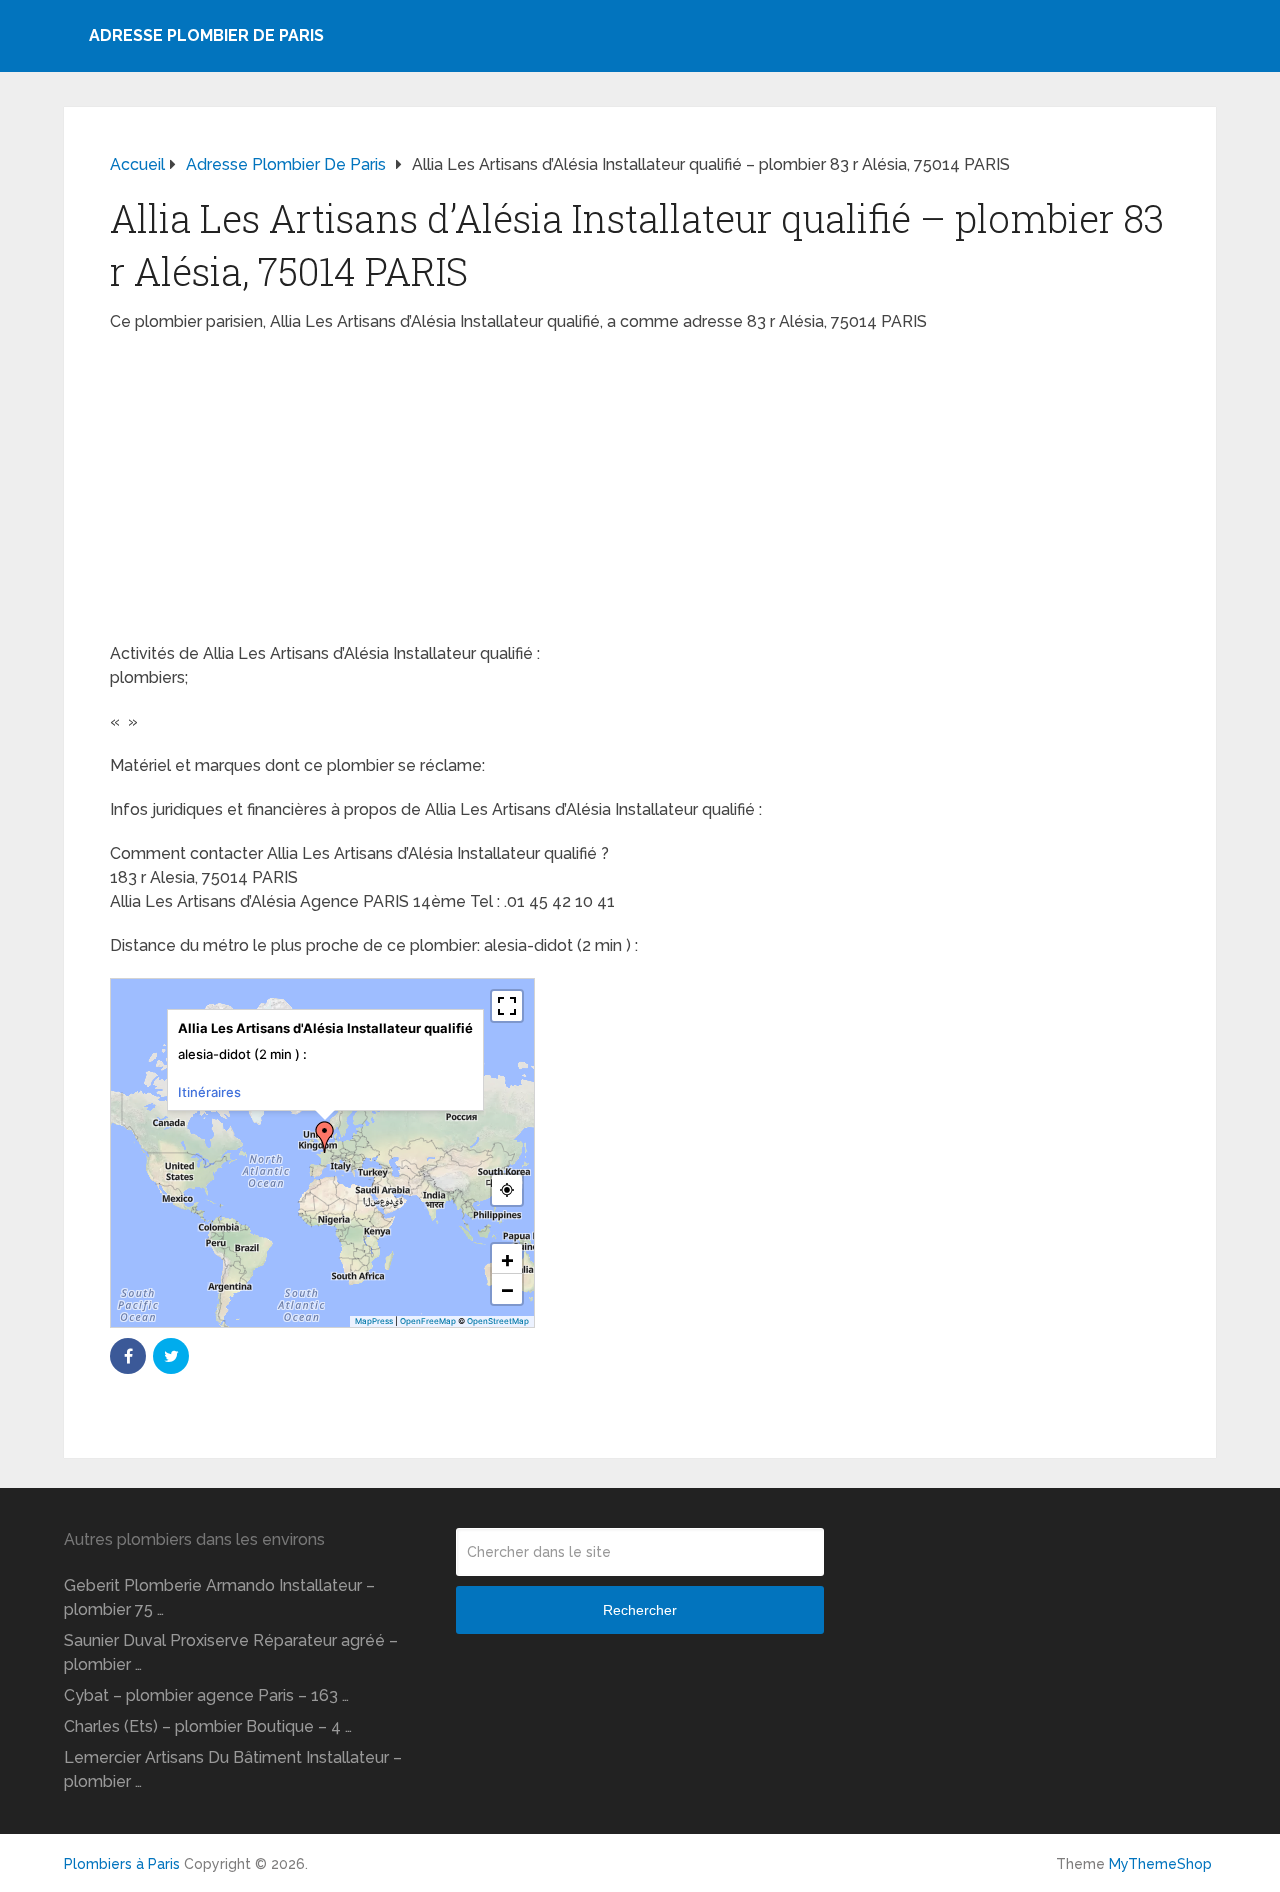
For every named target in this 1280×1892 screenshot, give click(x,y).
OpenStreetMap (498, 1321)
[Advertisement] (640, 494)
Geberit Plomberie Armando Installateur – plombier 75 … (219, 1597)
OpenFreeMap (428, 1321)
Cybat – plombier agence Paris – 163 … (206, 1695)
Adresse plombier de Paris (206, 35)
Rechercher (640, 1610)
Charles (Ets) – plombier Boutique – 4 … (208, 1726)
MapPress (374, 1321)
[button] (325, 1137)
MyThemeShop (1160, 1864)
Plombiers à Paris (122, 1864)
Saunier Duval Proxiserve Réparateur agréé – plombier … (231, 1652)
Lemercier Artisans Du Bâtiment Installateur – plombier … (233, 1769)
